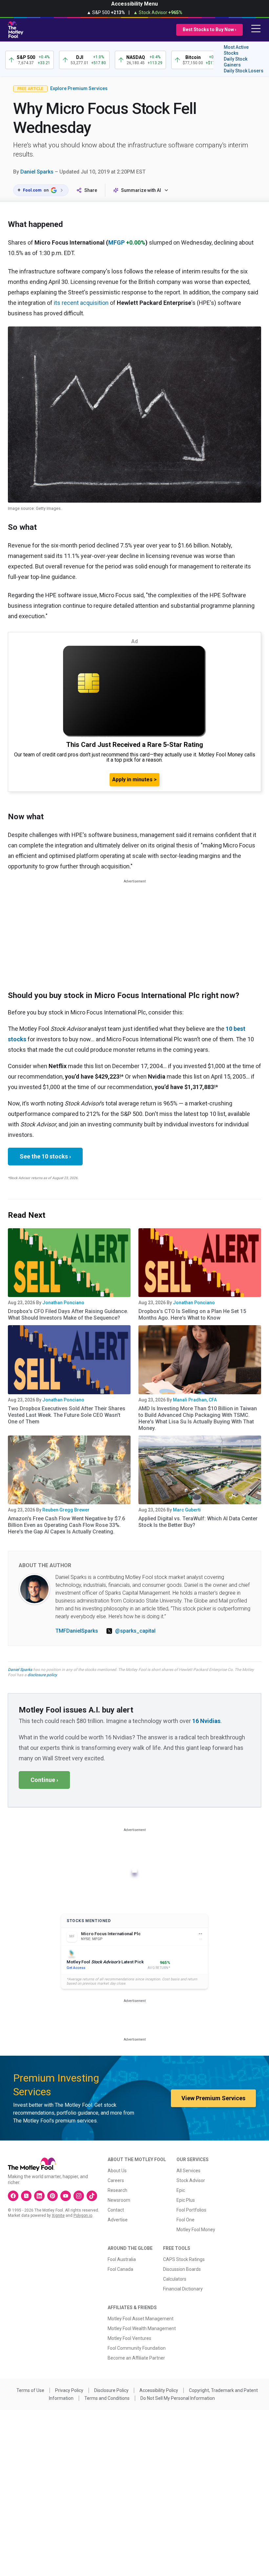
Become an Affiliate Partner (136, 2358)
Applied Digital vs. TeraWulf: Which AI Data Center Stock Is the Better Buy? (198, 1522)
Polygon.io (83, 2215)
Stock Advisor (191, 2180)
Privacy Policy (69, 2390)
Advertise (118, 2220)
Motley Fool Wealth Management (142, 2328)
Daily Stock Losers (244, 71)
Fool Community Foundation (137, 2348)
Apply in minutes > (134, 779)
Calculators (175, 2279)
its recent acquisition (81, 303)
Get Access (76, 1968)
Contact (116, 2210)
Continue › (44, 1780)
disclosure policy (42, 1675)
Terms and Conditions (107, 2398)
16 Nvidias (206, 1721)
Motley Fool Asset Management (141, 2319)
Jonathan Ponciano (63, 1303)
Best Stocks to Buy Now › (209, 29)
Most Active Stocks (236, 50)
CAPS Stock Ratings (184, 2259)
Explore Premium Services (79, 88)
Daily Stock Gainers (236, 62)
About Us (117, 2171)
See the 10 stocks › (45, 1156)
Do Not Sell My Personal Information (178, 2398)
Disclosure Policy (111, 2390)
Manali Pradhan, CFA (195, 1400)
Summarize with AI (141, 190)
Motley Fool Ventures (129, 2338)
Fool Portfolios (191, 2210)
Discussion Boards (182, 2269)
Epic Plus (186, 2200)
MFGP (116, 242)
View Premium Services (213, 2098)
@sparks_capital (135, 1631)
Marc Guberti (187, 1510)
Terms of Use (30, 2390)
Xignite (58, 2215)
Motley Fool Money (196, 2230)
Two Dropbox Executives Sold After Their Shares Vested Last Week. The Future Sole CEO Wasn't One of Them (67, 1415)
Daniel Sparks (37, 172)
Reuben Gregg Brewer (66, 1510)
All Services (188, 2171)
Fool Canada (120, 2269)
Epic (181, 2190)
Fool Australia (122, 2259)
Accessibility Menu (134, 4)
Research (117, 2190)
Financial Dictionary (183, 2289)
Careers (116, 2180)
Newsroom (119, 2200)
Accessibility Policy (159, 2390)
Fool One (186, 2220)
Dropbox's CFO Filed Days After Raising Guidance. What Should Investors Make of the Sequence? (68, 1315)
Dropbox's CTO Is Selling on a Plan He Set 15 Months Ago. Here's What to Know (192, 1315)
